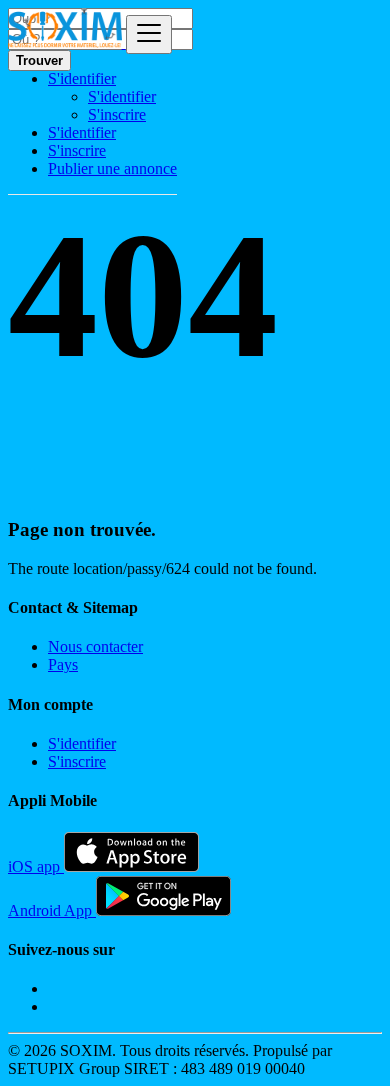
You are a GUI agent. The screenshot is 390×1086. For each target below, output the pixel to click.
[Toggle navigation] (149, 34)
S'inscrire (117, 114)
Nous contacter (95, 646)
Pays (63, 664)
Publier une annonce (112, 168)
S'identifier (122, 96)
